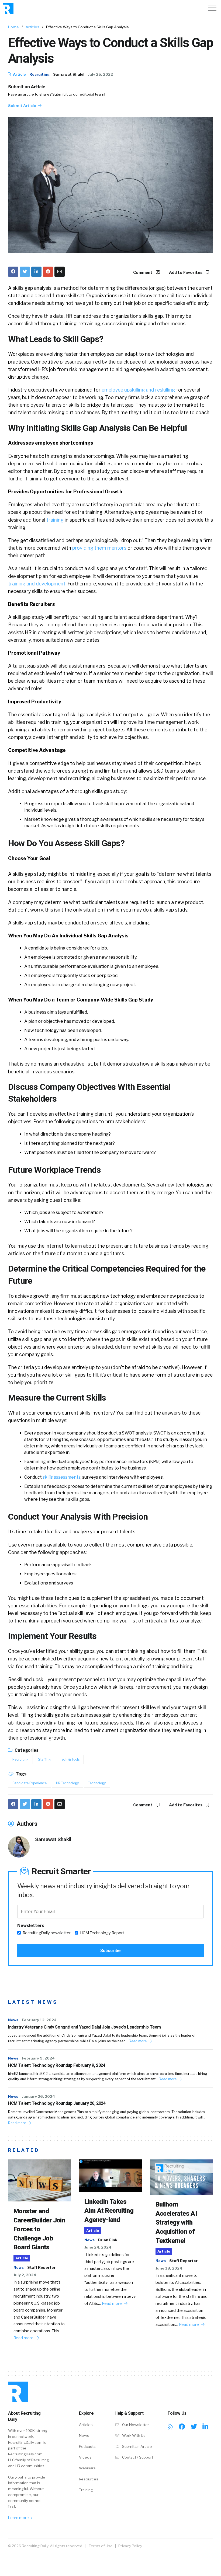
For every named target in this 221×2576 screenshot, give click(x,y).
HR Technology (67, 1783)
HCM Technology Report (102, 1933)
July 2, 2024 (25, 2275)
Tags (21, 1774)
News (13, 2020)
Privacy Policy (130, 2546)
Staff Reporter (41, 2267)
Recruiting (39, 74)
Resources (89, 2479)
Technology (97, 1783)
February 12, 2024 (39, 2020)
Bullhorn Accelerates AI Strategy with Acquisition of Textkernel (176, 2222)
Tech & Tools (70, 1759)
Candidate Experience (30, 1783)
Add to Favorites (186, 273)
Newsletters (31, 1926)
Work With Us (133, 2435)
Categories (26, 1750)
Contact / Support (137, 2457)
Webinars (87, 2468)
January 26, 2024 (38, 2096)
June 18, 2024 (169, 2268)
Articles (32, 27)
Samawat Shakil (69, 74)
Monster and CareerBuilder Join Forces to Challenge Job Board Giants (39, 2229)
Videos (85, 2457)
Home (13, 27)
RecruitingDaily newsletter (47, 1933)
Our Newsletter (135, 2425)
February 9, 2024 (38, 2058)
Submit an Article (27, 87)
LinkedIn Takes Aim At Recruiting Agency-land (109, 2211)
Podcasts (87, 2446)
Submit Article (23, 106)
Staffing (44, 1759)
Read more (138, 2041)
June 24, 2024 (98, 2247)
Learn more (19, 2518)
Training (86, 2490)
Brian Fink (108, 2240)
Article (19, 74)
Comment (143, 273)
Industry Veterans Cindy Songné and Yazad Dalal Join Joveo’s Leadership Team (84, 2027)
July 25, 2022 (100, 74)
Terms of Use (101, 2546)
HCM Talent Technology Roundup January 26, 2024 (57, 2103)
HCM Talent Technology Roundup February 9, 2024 (57, 2065)
